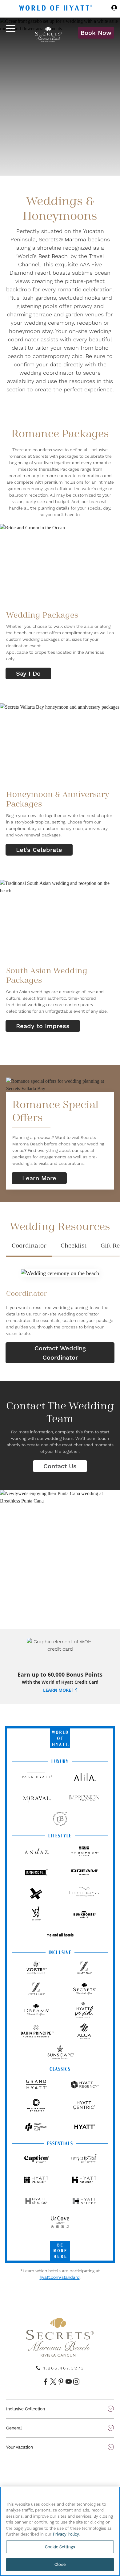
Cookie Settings (60, 2547)
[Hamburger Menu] (11, 33)
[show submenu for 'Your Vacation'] (111, 2447)
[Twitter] (52, 2382)
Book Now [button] (96, 33)
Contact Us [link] (60, 1466)
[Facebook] (45, 2382)
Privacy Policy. (66, 2534)
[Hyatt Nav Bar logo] (56, 9)
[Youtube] (68, 2382)
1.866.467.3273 (64, 2368)
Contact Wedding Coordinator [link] (60, 1353)
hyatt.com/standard (60, 2277)
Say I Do (28, 673)
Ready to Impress (43, 1026)
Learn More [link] (39, 1178)
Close (60, 2564)
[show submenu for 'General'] (111, 2428)
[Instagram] (76, 2382)
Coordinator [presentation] (29, 1246)
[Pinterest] (60, 2382)
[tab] (29, 1248)
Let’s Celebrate (39, 850)
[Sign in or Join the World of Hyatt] (114, 9)
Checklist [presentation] (74, 1246)
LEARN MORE (57, 1690)
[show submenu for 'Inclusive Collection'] (111, 2409)
